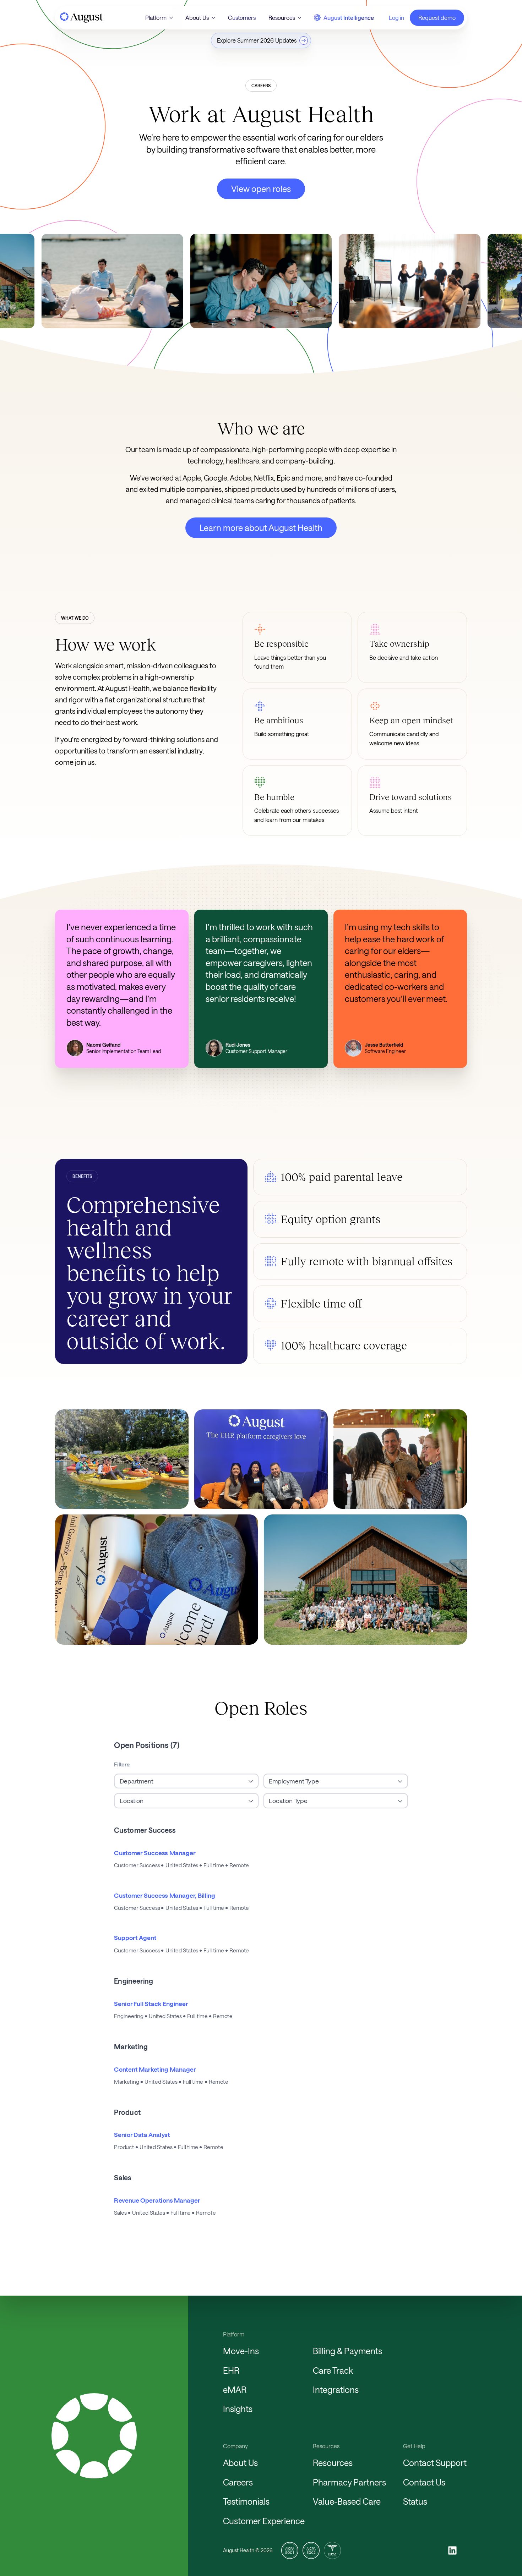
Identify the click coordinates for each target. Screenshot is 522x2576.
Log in (396, 18)
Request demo (437, 18)
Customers (242, 18)
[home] (81, 18)
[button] (159, 18)
